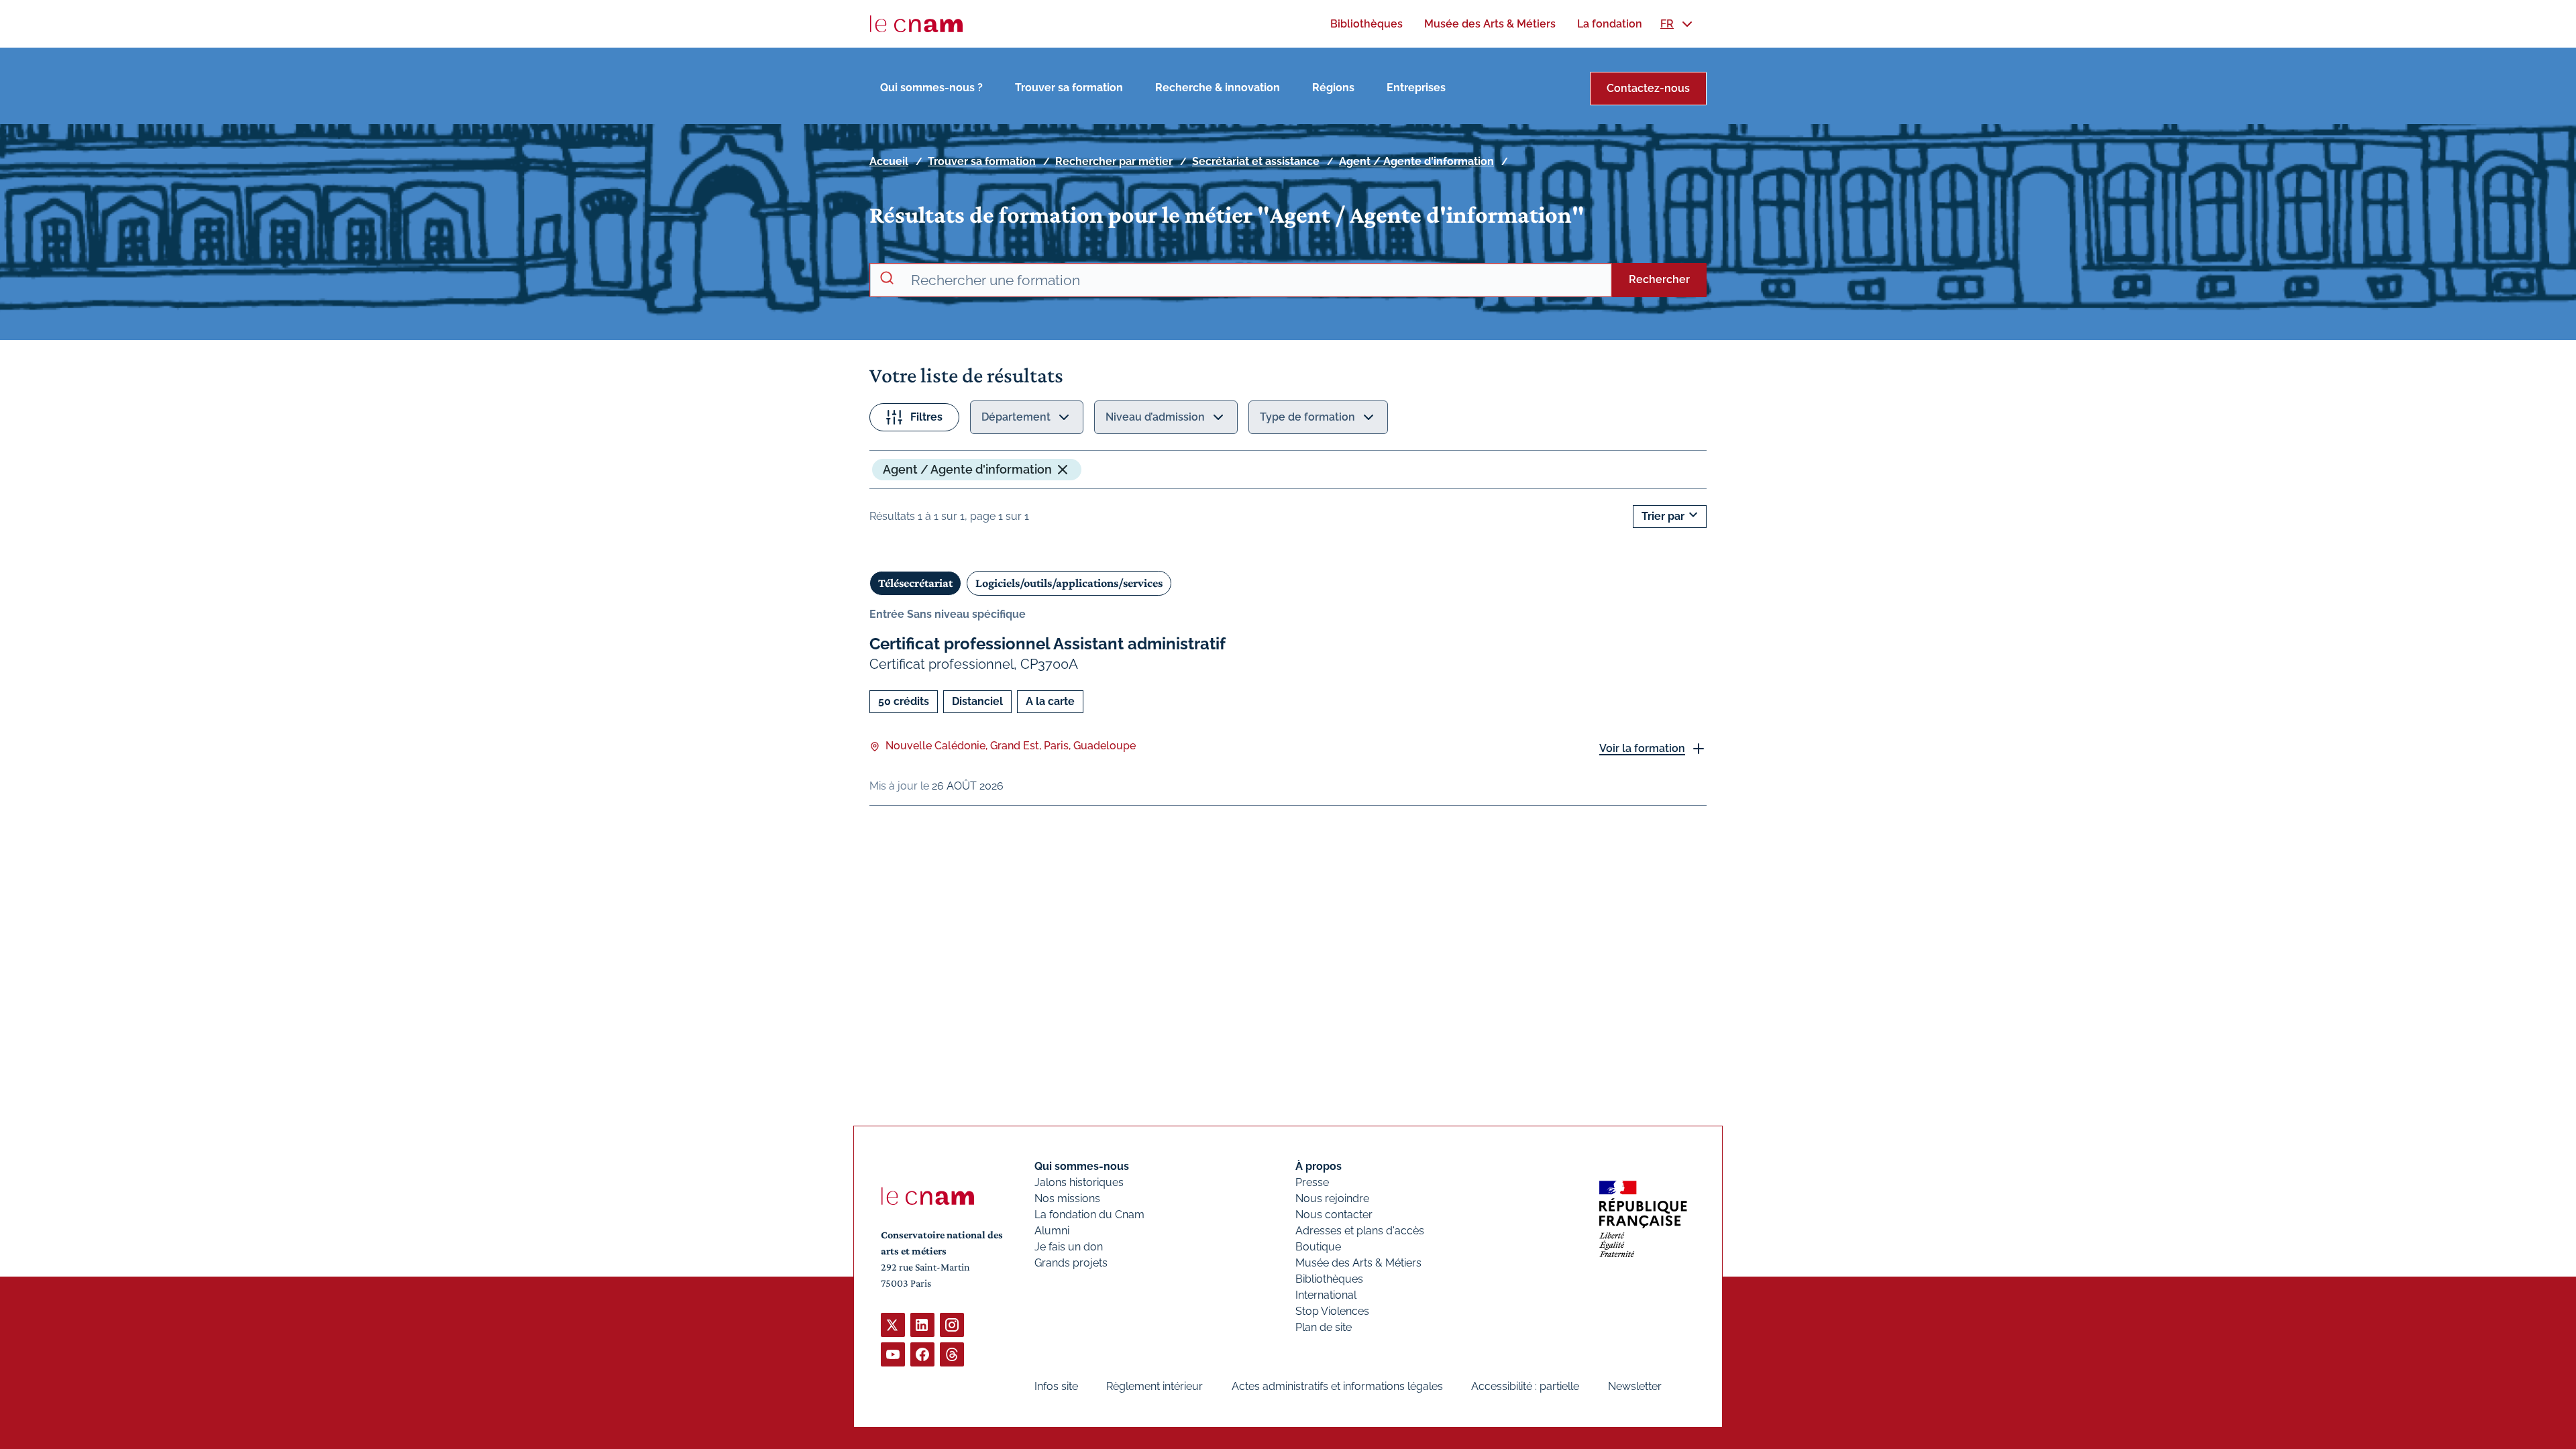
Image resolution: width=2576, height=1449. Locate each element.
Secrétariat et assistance (1256, 161)
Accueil (889, 161)
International (1326, 1295)
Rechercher (1659, 279)
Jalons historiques (1079, 1182)
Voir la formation (1642, 748)
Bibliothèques (1329, 1279)
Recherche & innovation (1218, 88)
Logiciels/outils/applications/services (1069, 583)
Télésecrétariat (915, 583)
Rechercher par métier (1114, 161)
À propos (1319, 1166)
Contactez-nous (1648, 88)
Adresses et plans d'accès (1360, 1231)
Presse (1312, 1182)
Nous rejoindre (1332, 1198)
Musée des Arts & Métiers (1358, 1263)
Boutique (1318, 1247)
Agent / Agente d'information (1416, 161)
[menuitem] (1366, 24)
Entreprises (1416, 88)
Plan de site (1324, 1327)
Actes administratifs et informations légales (1337, 1386)
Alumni (1052, 1231)
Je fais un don (1069, 1247)
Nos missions (1067, 1198)
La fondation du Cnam (1089, 1215)
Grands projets (1071, 1263)
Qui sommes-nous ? (931, 88)
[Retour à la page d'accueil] (916, 24)
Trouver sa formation (1069, 88)
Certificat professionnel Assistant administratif (1048, 644)
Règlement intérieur (1155, 1386)
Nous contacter (1334, 1215)
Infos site (1056, 1386)
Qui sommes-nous (1082, 1166)
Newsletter (1635, 1386)
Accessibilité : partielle (1525, 1386)
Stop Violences (1332, 1311)
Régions (1333, 88)
